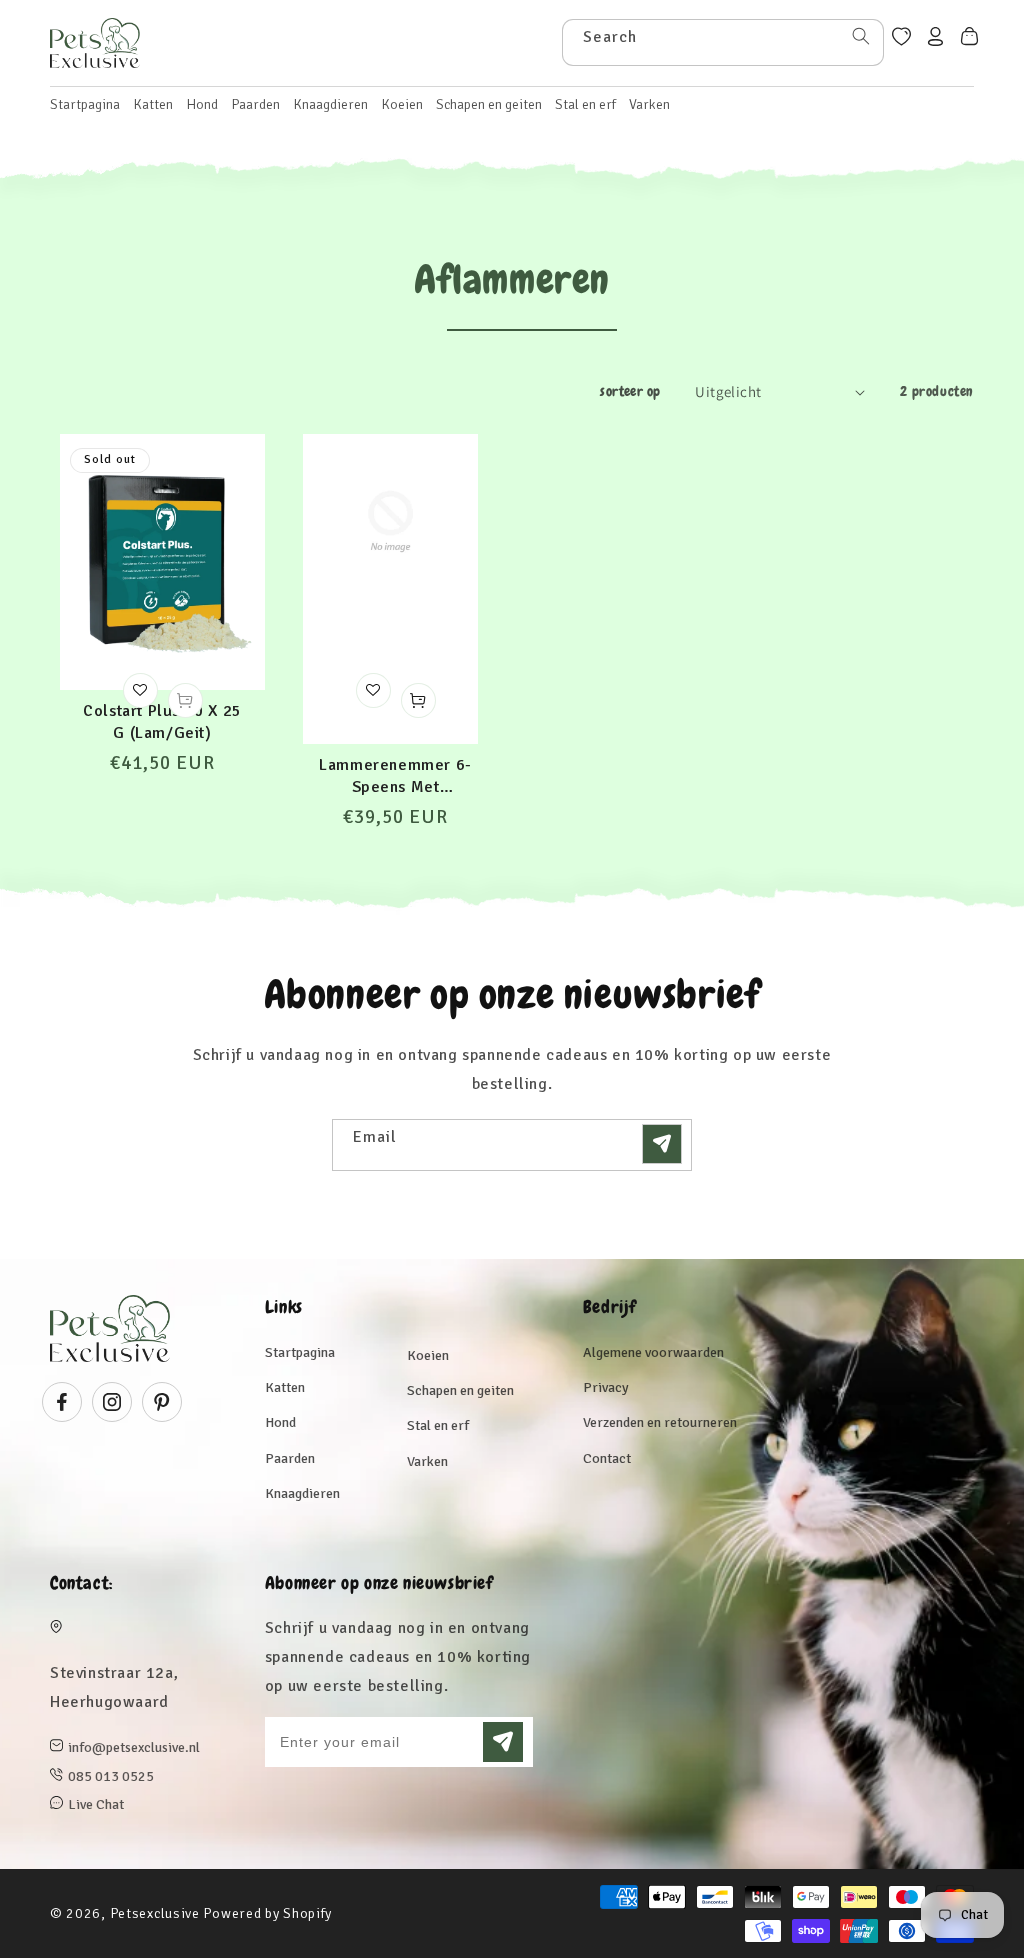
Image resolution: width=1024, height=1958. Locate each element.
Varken (427, 1461)
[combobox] (723, 42)
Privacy (606, 1387)
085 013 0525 (111, 1776)
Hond (280, 1422)
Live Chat (96, 1804)
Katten (285, 1387)
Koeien (428, 1355)
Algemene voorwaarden (653, 1352)
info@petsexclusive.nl (134, 1747)
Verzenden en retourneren (660, 1422)
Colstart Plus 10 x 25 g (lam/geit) (162, 722)
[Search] (861, 36)
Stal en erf (438, 1425)
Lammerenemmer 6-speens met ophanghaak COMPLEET (395, 776)
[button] (153, 105)
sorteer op (630, 391)
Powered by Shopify (267, 1913)
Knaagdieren (302, 1493)
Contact (607, 1458)
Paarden (290, 1458)
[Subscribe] (662, 1144)
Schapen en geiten (460, 1390)
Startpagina (300, 1352)
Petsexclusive (155, 1913)
